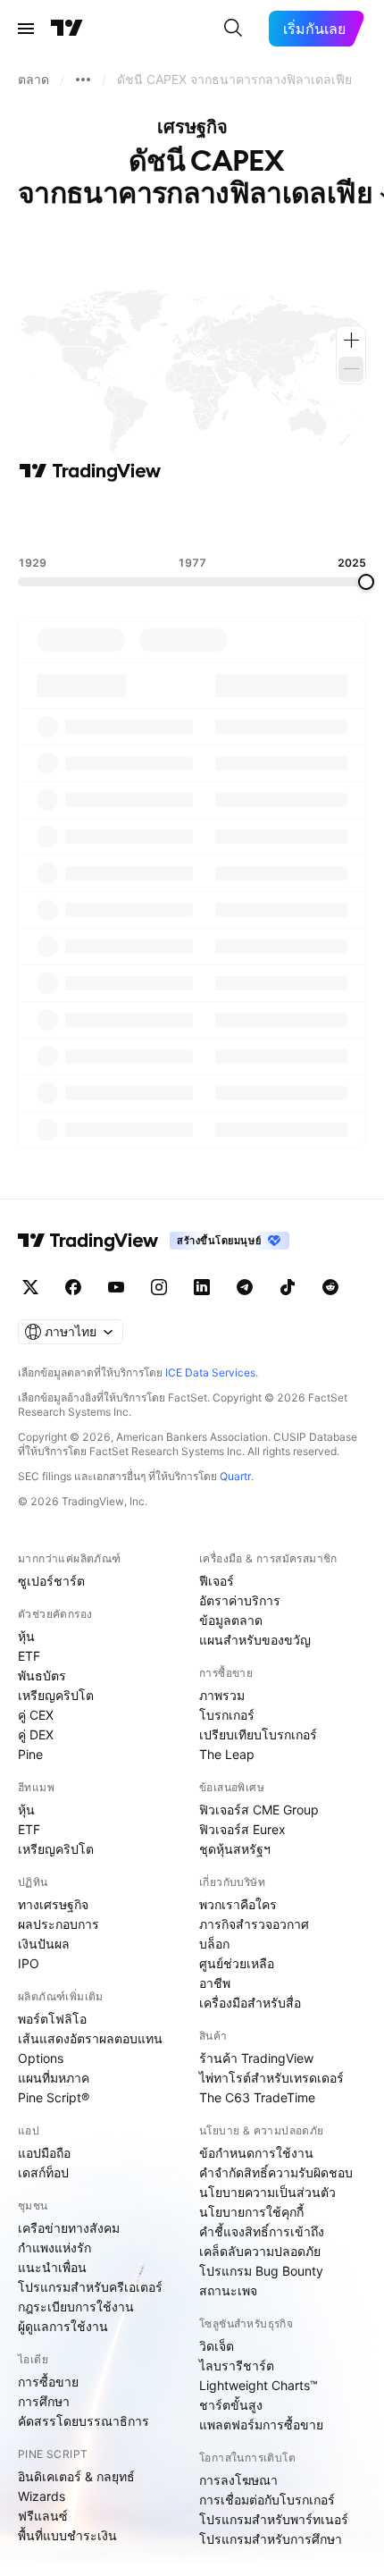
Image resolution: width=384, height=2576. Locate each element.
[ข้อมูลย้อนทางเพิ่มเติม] (83, 80)
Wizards (42, 2496)
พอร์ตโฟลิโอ (52, 2019)
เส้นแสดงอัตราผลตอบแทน (90, 2038)
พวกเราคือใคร (238, 1904)
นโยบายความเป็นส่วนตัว (267, 2192)
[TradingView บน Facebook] (73, 1287)
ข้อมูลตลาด (231, 1620)
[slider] (366, 582)
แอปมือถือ (44, 2153)
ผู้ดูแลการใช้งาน (63, 2326)
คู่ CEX (36, 1715)
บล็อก (214, 1944)
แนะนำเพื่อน (52, 2267)
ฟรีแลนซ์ (43, 2516)
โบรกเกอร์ (227, 1715)
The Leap (227, 1754)
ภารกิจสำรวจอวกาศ (254, 1924)
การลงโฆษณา (238, 2480)
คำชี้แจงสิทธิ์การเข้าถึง (262, 2231)
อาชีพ (215, 1983)
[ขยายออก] (351, 369)
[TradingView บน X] (30, 1287)
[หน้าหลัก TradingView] (67, 29)
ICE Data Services (210, 1372)
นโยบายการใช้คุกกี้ (251, 2212)
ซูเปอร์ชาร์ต (51, 1581)
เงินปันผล (44, 1944)
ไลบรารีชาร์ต (237, 2366)
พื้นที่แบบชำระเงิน (67, 2535)
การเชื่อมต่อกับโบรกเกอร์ (267, 2500)
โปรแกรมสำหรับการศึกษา (271, 2539)
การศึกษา (44, 2401)
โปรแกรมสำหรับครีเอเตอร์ (90, 2287)
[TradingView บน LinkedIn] (202, 1287)
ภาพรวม (222, 1695)
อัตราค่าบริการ (240, 1600)
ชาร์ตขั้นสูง (231, 2405)
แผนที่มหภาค (54, 2078)
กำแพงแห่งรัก (54, 2248)
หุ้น (26, 1636)
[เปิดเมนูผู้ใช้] (26, 29)
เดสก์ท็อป (43, 2172)
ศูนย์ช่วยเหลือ (237, 1963)
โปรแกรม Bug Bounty (261, 2271)
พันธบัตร (42, 1675)
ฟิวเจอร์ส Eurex (242, 1829)
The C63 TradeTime (257, 2097)
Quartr (235, 1476)
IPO (29, 1963)
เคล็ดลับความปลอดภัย (260, 2251)
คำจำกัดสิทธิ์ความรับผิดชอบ (276, 2172)
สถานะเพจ (228, 2290)
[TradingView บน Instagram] (159, 1287)
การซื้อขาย (48, 2382)
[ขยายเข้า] (351, 341)
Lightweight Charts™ (259, 2385)
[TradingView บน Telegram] (245, 1287)
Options (41, 2058)
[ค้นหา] (233, 29)
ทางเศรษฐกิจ (53, 1904)
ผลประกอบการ (58, 1924)
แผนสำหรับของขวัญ (255, 1640)
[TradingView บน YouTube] (116, 1287)
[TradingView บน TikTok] (288, 1287)
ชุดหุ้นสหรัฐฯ (235, 1849)
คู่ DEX (36, 1734)
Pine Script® (54, 2097)
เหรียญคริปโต (56, 1695)
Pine (30, 1754)
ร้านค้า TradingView (256, 2058)
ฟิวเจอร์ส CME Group (259, 1810)
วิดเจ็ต (217, 2346)
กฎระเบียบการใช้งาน (76, 2307)
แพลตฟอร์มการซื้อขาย (261, 2424)
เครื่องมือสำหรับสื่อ (250, 2003)
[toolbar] (192, 519)
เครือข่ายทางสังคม (69, 2228)
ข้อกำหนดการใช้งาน (256, 2153)
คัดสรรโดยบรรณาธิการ (83, 2421)
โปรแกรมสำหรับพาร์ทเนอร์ (274, 2519)
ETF (29, 1656)
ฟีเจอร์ (217, 1581)
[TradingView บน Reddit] (330, 1287)
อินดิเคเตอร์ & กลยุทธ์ (76, 2476)
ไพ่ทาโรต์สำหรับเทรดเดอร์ (271, 2078)
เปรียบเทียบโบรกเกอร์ (258, 1734)
